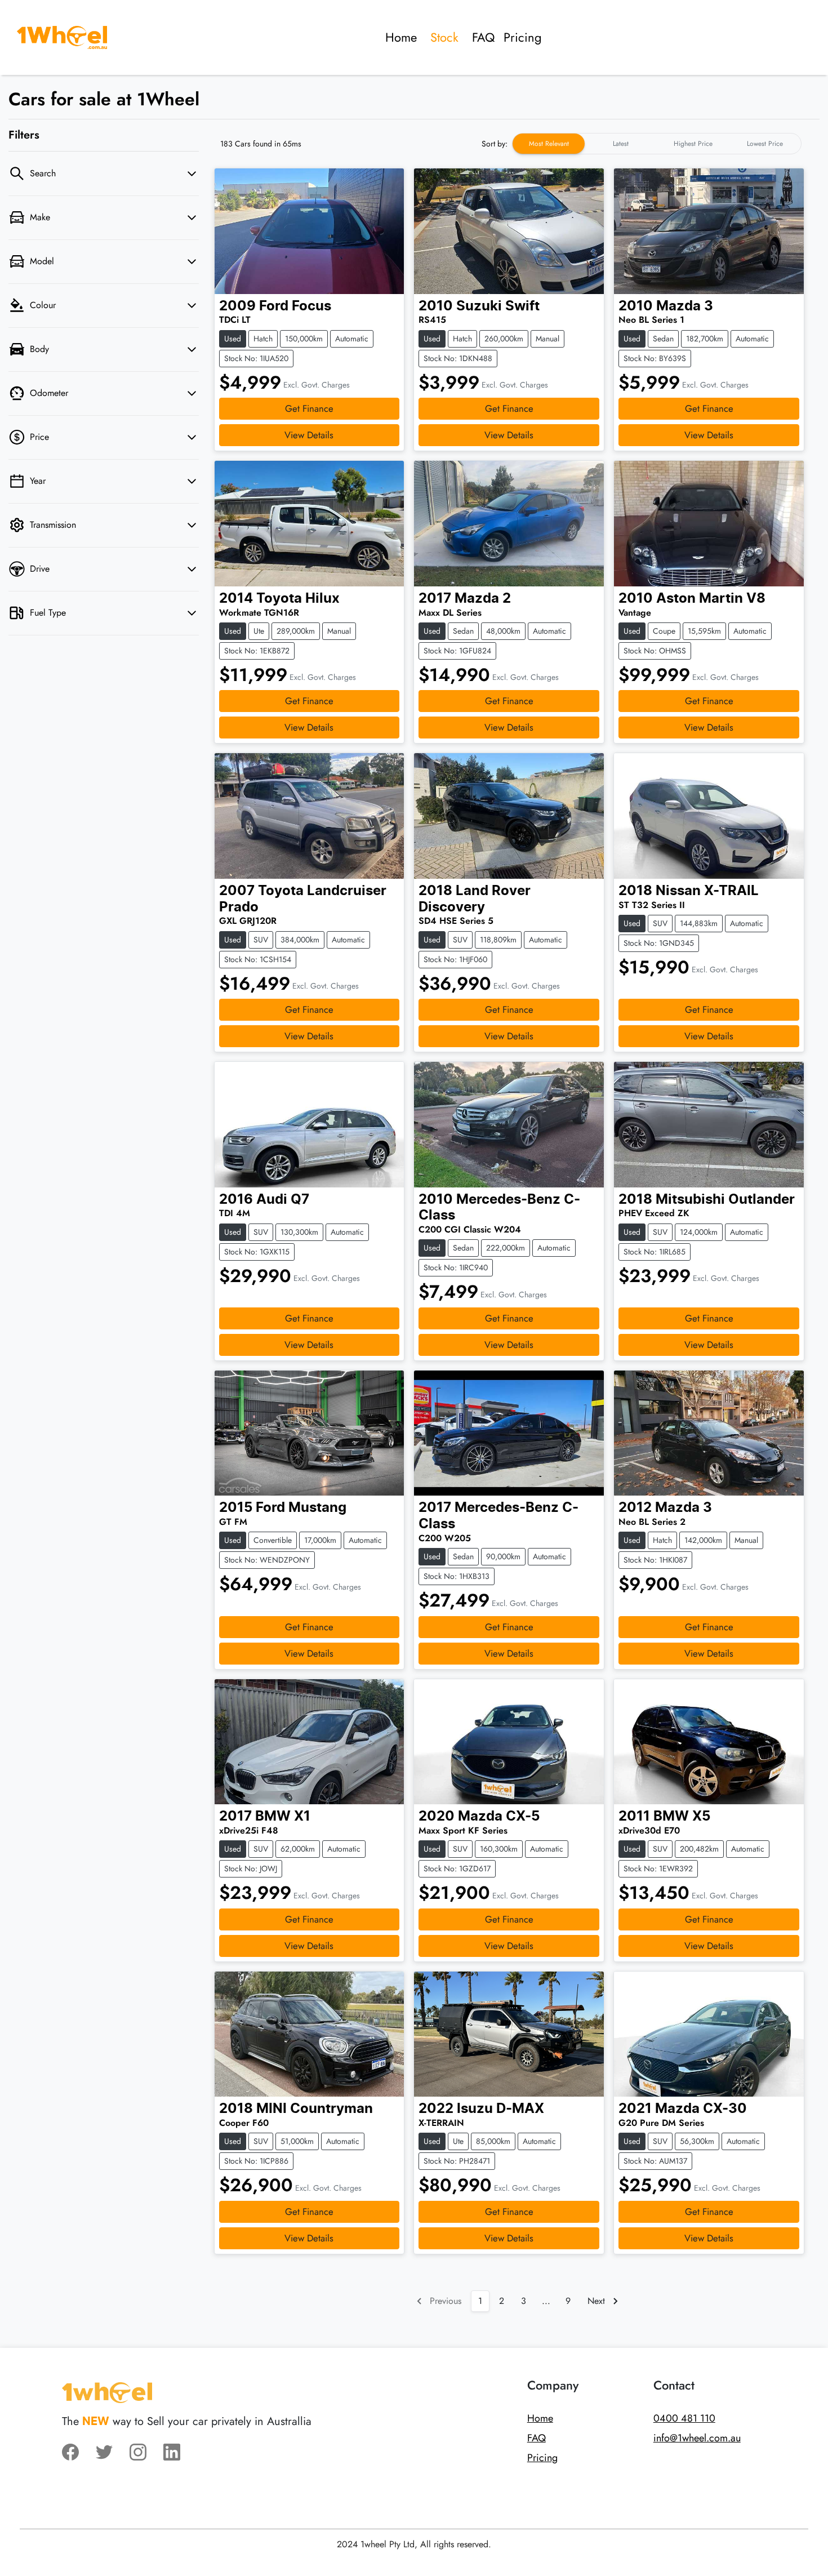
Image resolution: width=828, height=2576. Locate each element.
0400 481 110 (684, 2418)
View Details (309, 435)
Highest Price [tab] (693, 144)
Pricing (523, 37)
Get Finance (309, 408)
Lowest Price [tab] (765, 144)
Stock (444, 37)
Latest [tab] (621, 144)
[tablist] (657, 144)
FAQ (483, 37)
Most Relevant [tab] (549, 144)
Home (401, 37)
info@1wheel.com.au (697, 2438)
